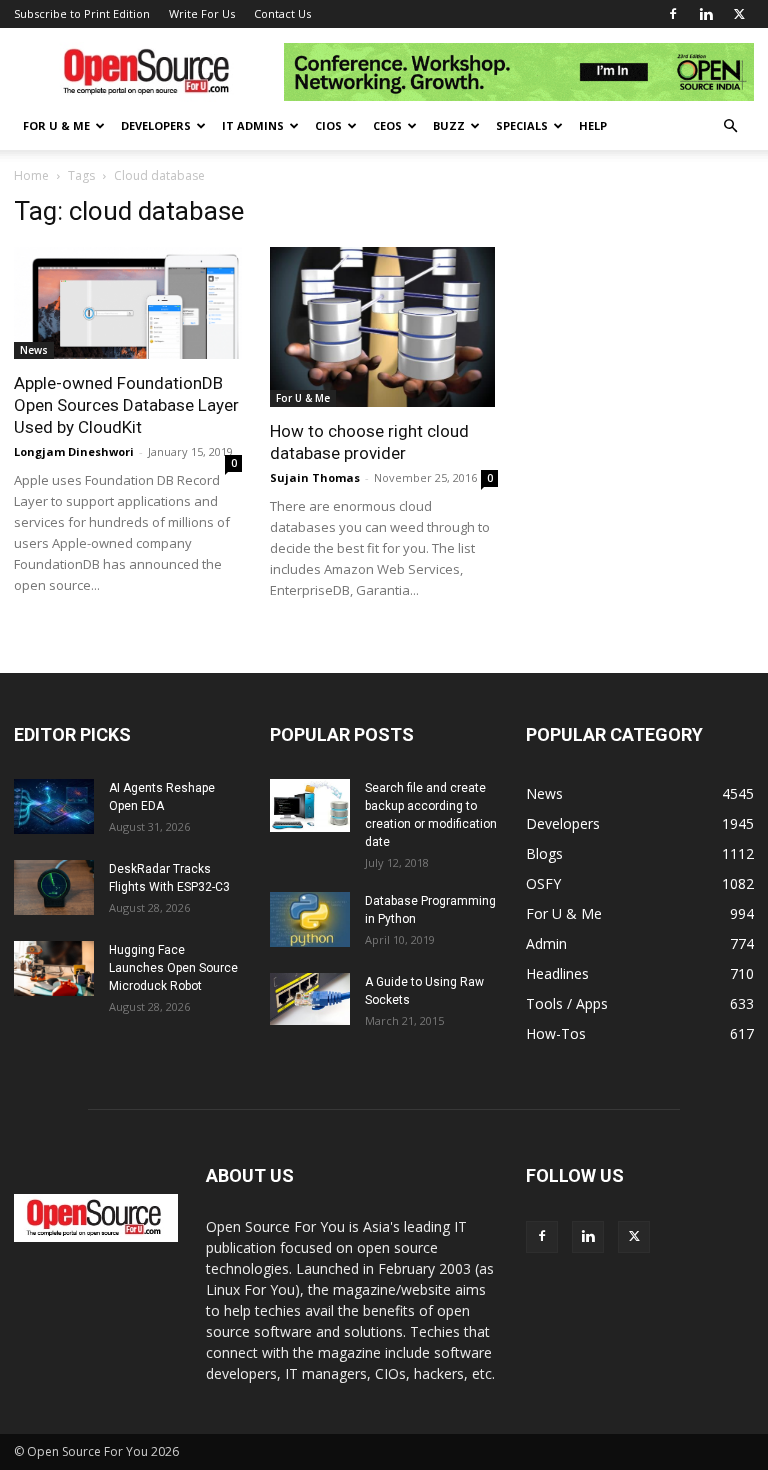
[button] (730, 126)
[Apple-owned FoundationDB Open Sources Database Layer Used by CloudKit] (128, 303)
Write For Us (202, 13)
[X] (739, 14)
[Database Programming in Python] (310, 919)
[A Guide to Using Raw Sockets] (310, 999)
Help (593, 125)
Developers (156, 125)
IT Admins (253, 125)
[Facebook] (673, 14)
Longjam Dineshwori (74, 451)
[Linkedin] (706, 14)
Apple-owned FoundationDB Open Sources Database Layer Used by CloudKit (126, 405)
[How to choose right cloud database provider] (384, 327)
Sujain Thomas (315, 477)
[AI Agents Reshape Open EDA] (54, 806)
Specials (522, 125)
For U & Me (56, 125)
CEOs (387, 125)
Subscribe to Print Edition (82, 13)
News (34, 350)
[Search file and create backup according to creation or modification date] (310, 806)
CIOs (328, 125)
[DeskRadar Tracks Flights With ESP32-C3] (54, 887)
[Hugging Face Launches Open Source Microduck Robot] (54, 968)
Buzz (449, 125)
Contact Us (282, 13)
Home (31, 175)
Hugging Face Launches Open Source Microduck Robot (173, 968)
